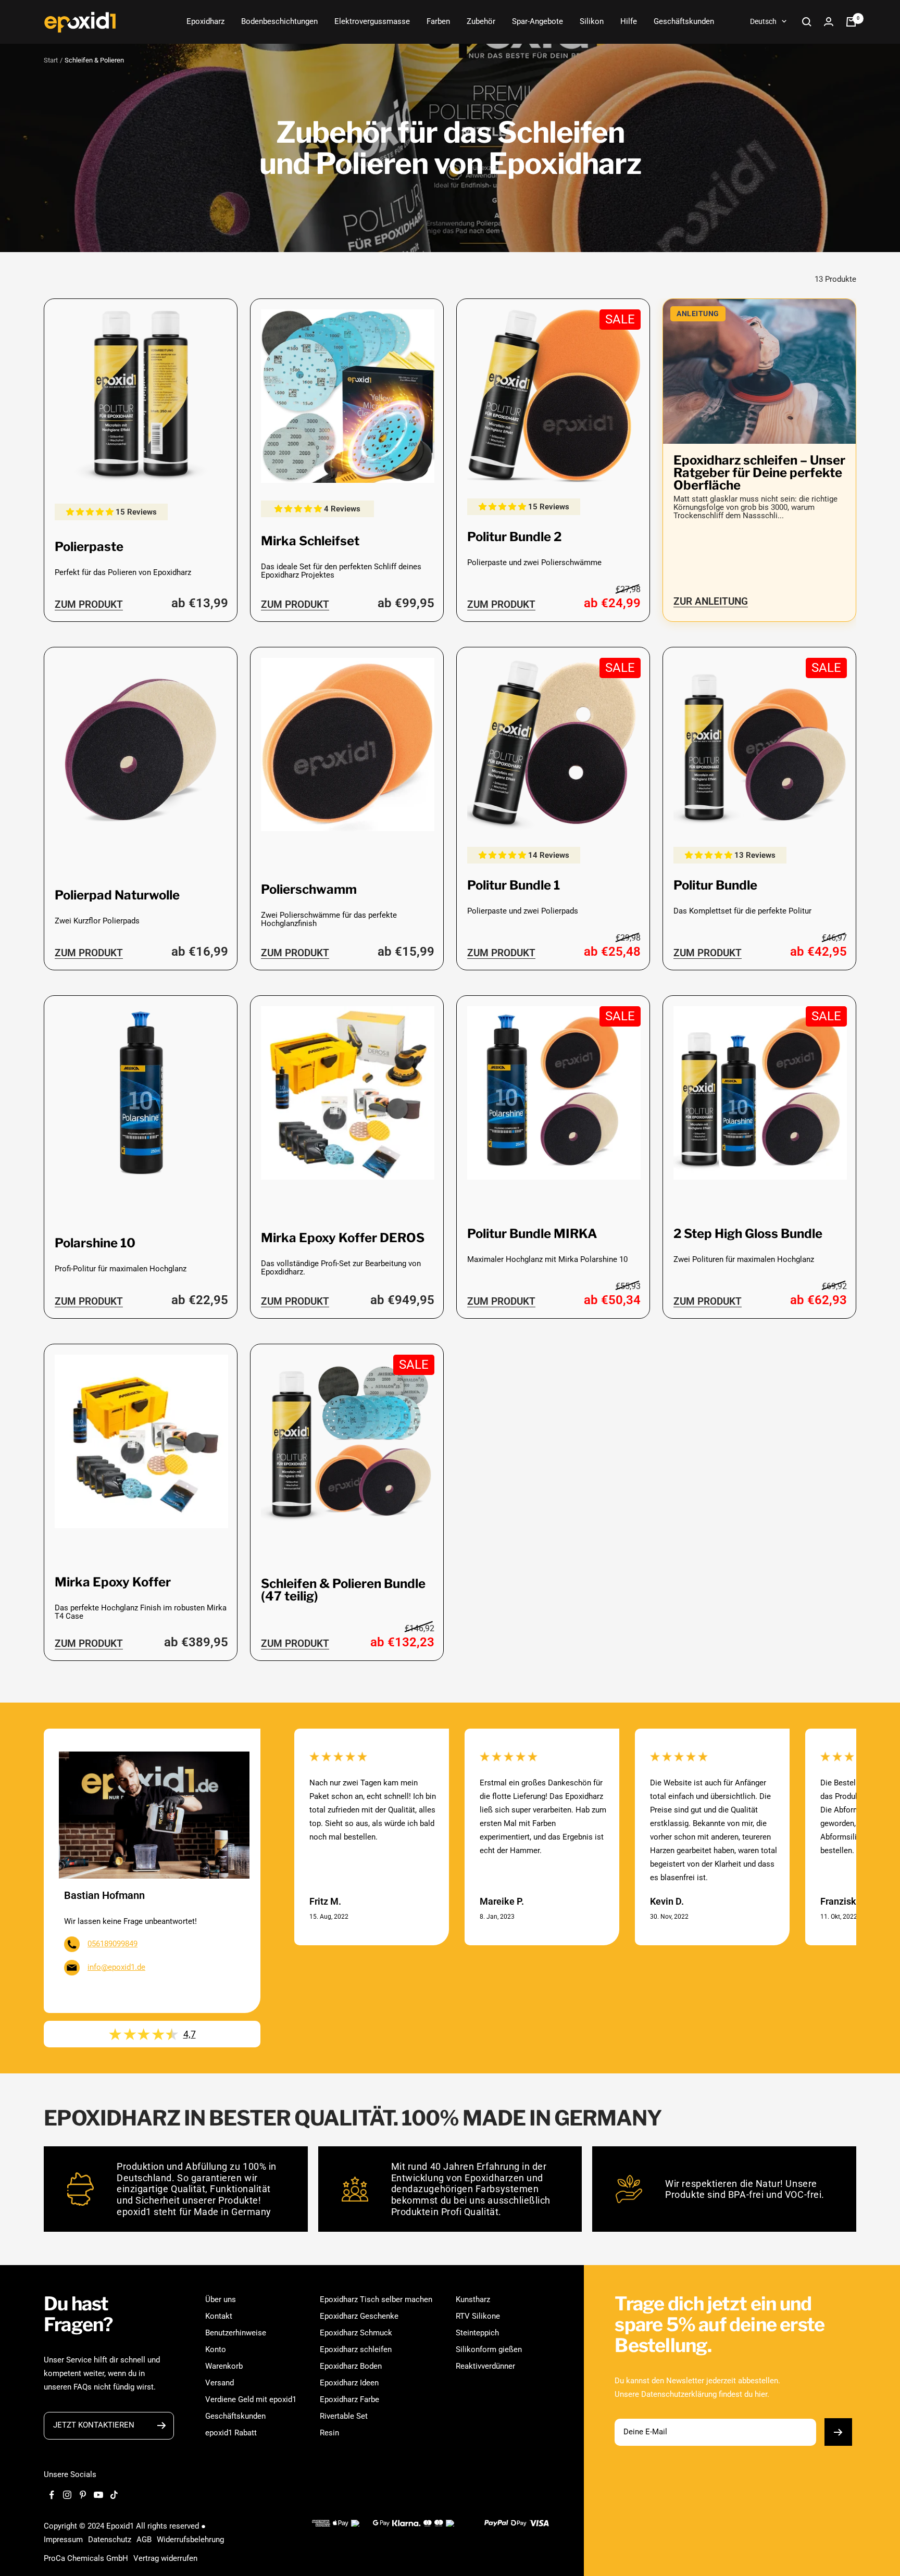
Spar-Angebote (537, 21)
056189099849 (113, 1944)
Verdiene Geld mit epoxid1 (251, 2399)
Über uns (221, 2299)
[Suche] (807, 22)
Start (51, 60)
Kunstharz (473, 2299)
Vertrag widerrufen (165, 2558)
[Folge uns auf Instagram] (67, 2495)
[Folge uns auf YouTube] (98, 2495)
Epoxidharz (205, 21)
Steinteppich (477, 2333)
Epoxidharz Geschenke (359, 2316)
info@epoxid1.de (116, 1967)
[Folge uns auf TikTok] (114, 2495)
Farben (438, 21)
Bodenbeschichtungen (279, 21)
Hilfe (629, 21)
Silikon (592, 21)
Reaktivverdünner (485, 2366)
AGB (144, 2540)
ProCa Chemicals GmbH (86, 2558)
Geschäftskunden (684, 21)
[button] (91, 512)
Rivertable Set (344, 2416)
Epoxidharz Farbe (349, 2399)
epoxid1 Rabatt (231, 2433)
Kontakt (219, 2316)
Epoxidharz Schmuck (356, 2333)
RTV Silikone (478, 2316)
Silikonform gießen (489, 2349)
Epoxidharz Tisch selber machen (376, 2299)
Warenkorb (224, 2366)
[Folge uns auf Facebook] (52, 2495)
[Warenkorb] (851, 22)
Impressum (63, 2540)
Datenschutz (110, 2540)
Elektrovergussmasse (372, 21)
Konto (216, 2349)
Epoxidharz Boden (351, 2366)
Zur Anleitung (711, 601)
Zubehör (481, 21)
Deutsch (763, 21)
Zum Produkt (89, 604)
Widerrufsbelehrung (190, 2540)
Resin (329, 2433)
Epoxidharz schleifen (356, 2349)
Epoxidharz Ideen (349, 2383)
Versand (220, 2383)
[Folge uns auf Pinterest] (83, 2495)
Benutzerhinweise (236, 2333)
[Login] (829, 22)
